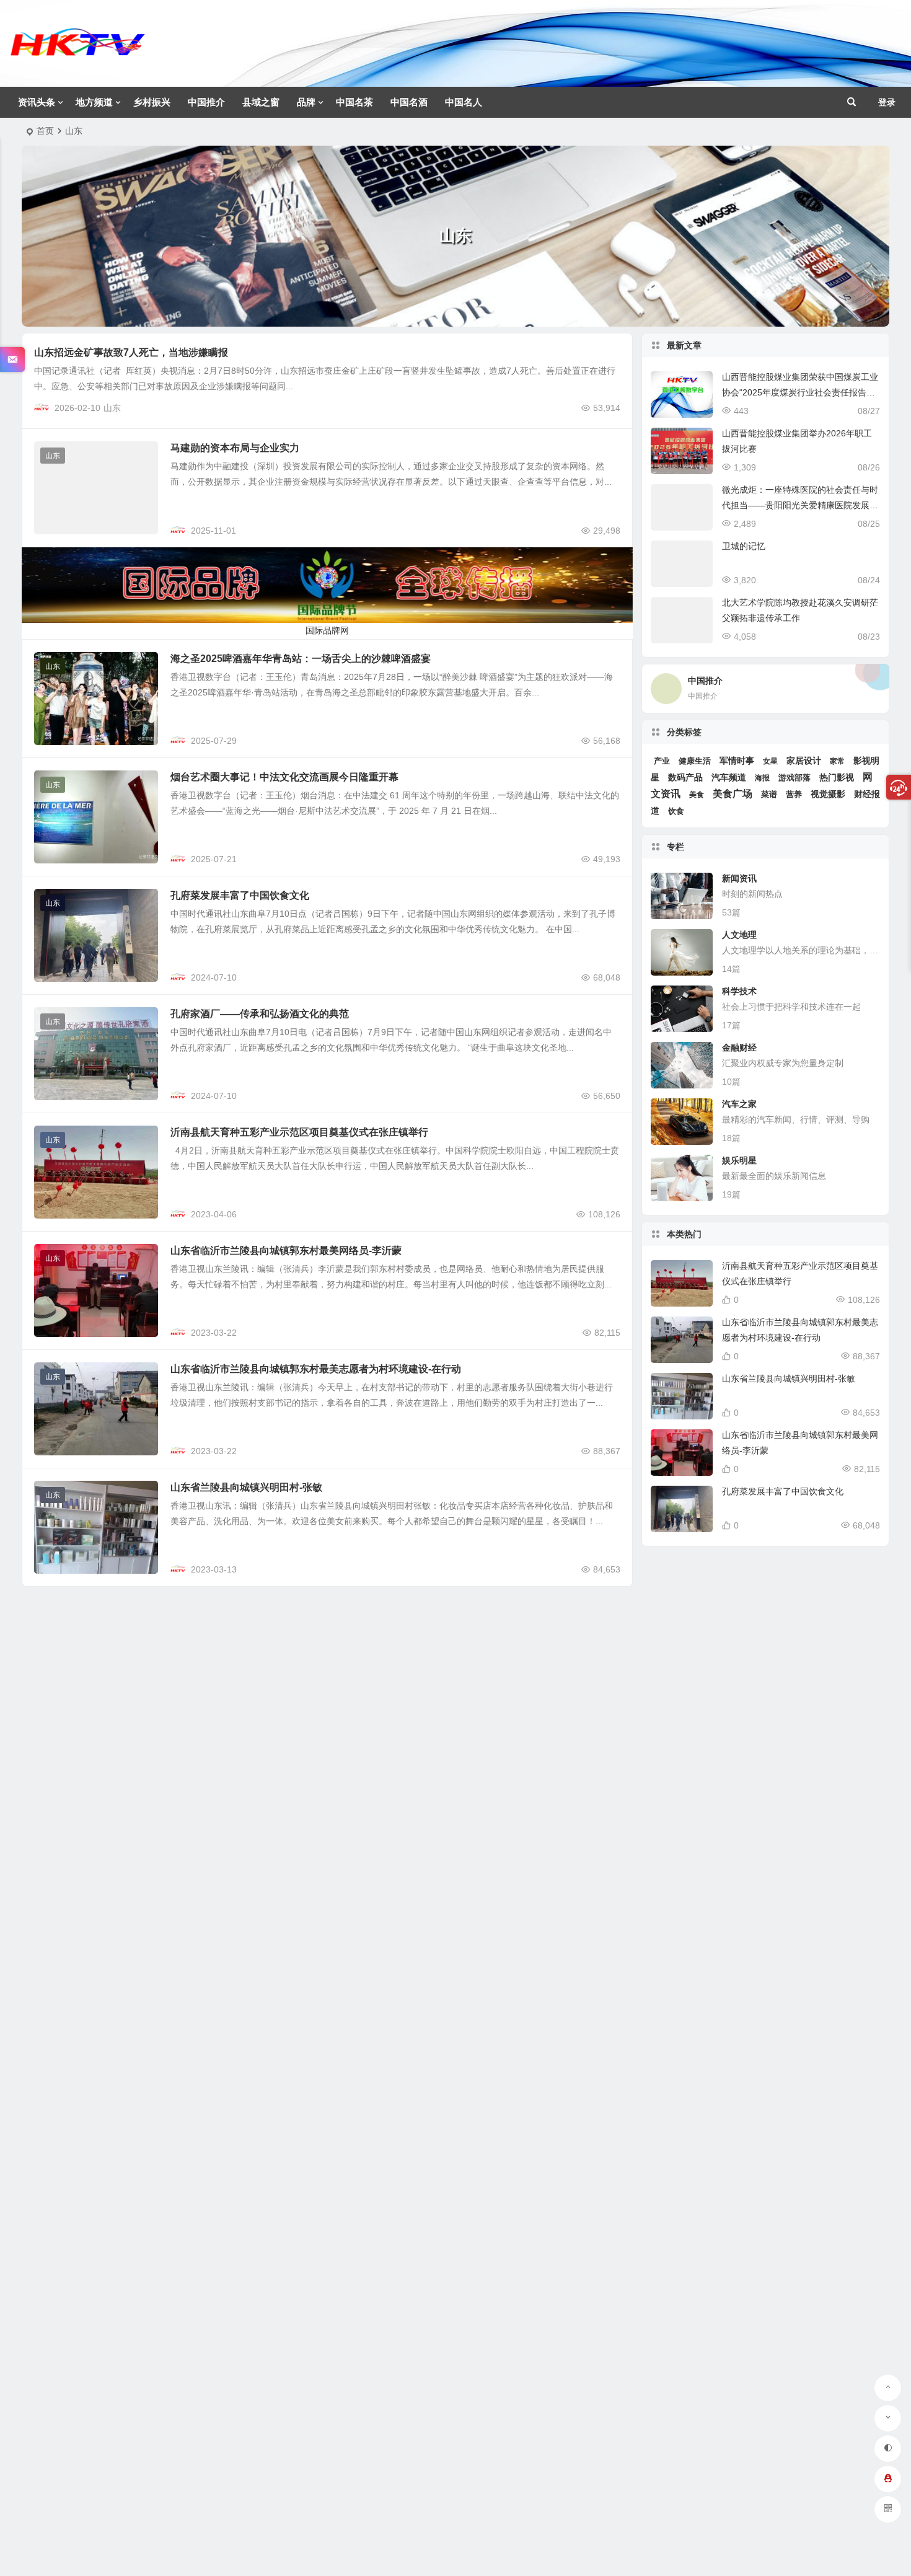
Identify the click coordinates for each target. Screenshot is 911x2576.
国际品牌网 (327, 630)
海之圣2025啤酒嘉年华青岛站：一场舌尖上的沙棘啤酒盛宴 (301, 659)
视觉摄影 (828, 794)
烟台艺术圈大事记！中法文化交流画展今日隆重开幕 (284, 777)
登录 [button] (887, 102)
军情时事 (737, 761)
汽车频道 (729, 777)
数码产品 (685, 778)
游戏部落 (794, 778)
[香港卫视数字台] (77, 53)
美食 (697, 795)
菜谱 (769, 794)
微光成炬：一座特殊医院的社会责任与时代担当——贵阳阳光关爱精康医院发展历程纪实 (800, 505)
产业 (662, 761)
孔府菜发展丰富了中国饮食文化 (240, 895)
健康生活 (695, 761)
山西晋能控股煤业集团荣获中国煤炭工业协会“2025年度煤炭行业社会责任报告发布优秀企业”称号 (800, 392)
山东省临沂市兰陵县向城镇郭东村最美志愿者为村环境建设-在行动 (316, 1369)
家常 (837, 761)
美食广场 (733, 794)
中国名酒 (409, 102)
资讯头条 (37, 102)
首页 (45, 131)
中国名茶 (354, 102)
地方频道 (94, 102)
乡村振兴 (152, 102)
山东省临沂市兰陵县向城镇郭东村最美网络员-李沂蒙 (286, 1251)
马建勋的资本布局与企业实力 (235, 448)
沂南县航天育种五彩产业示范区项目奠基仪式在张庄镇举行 (299, 1132)
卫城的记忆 (744, 546)
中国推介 (206, 102)
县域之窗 (261, 102)
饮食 (676, 811)
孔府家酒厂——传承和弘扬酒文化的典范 (260, 1014)
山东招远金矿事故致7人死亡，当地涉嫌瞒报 (131, 352)
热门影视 (837, 777)
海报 (762, 778)
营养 (794, 794)
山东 (112, 408)
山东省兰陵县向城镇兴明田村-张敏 (246, 1487)
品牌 (306, 102)
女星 (770, 761)
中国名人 (464, 102)
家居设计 (804, 761)
